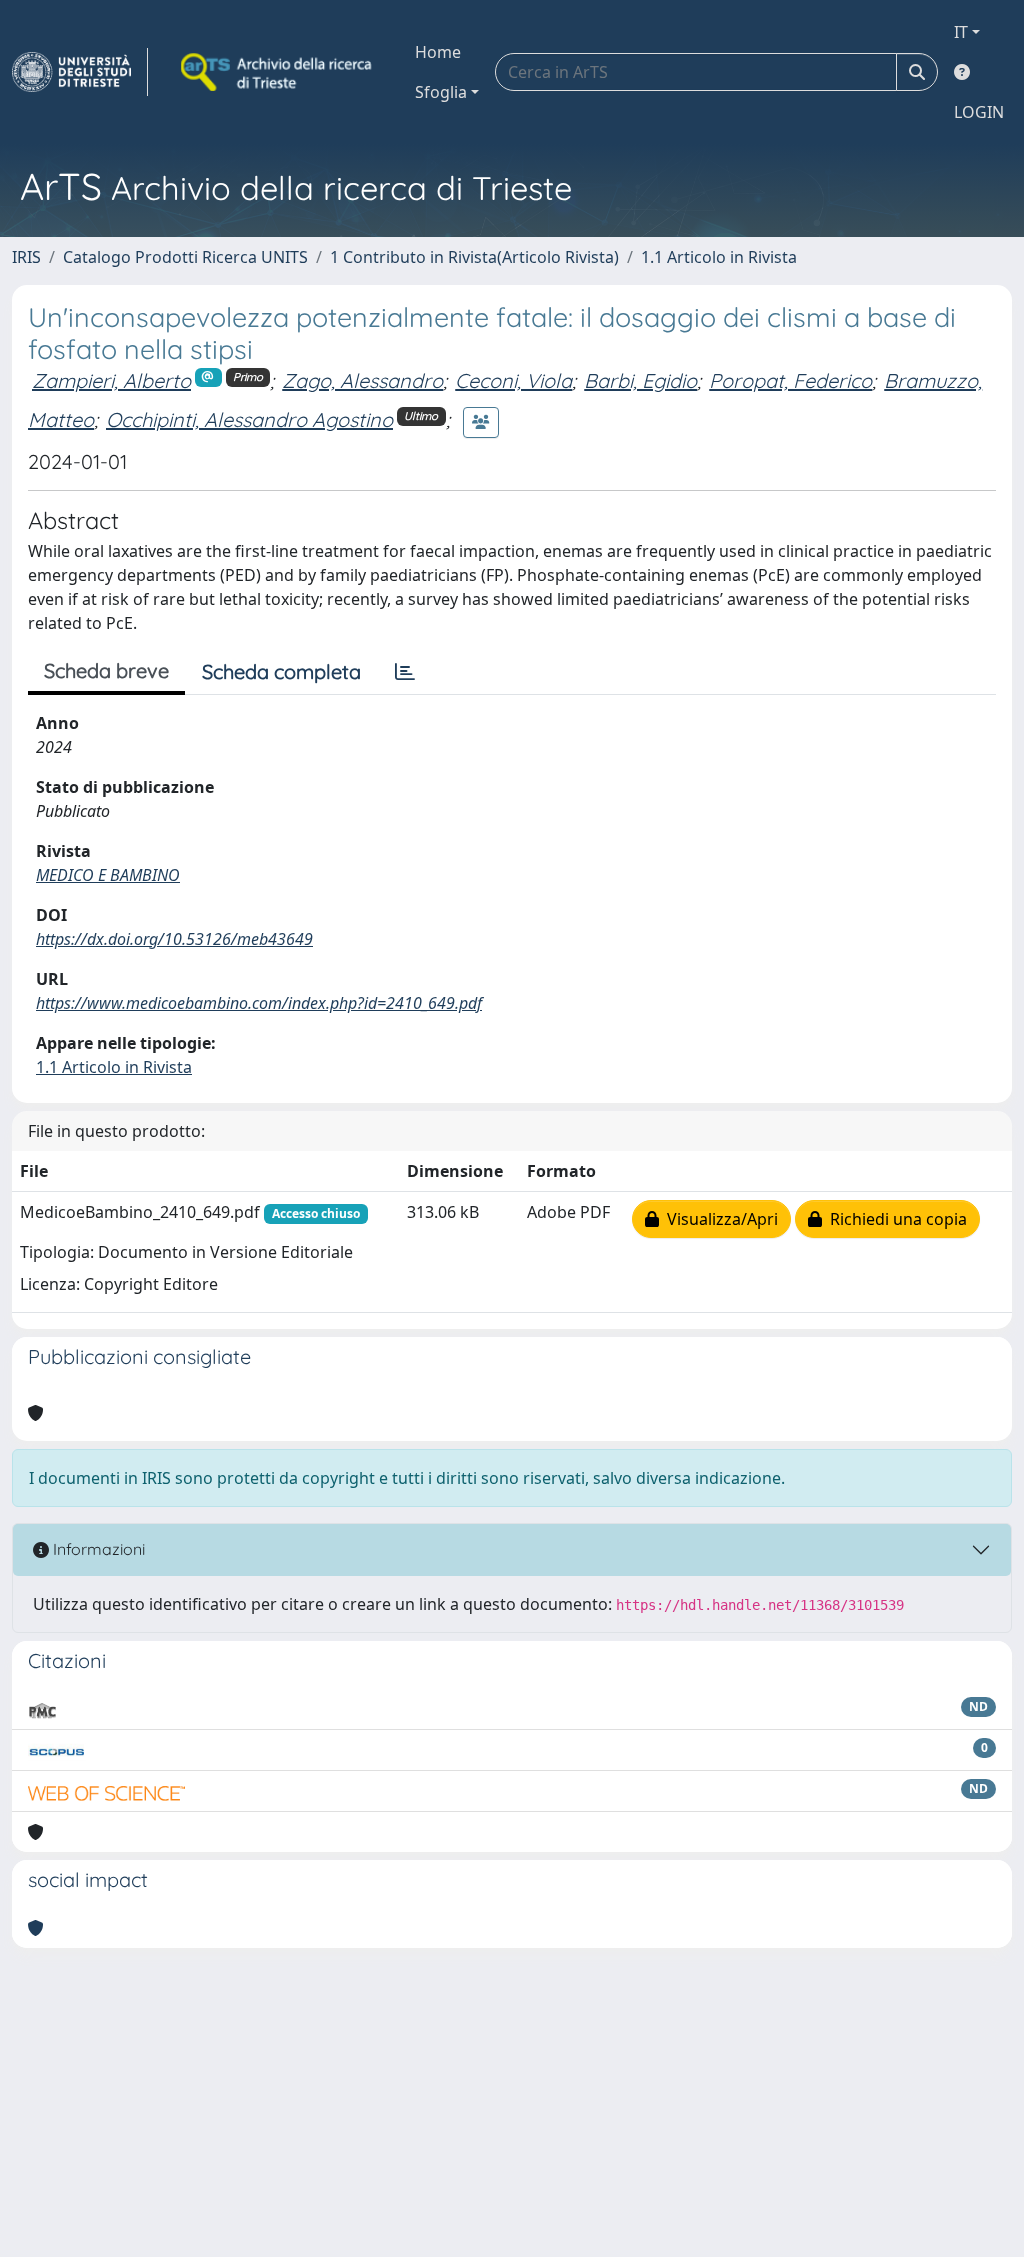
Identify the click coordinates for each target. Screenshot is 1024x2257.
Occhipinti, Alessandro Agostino (249, 419)
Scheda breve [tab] (106, 670)
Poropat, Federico (790, 380)
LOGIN (979, 112)
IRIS (26, 257)
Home (438, 52)
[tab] (405, 672)
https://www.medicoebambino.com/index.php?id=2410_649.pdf (259, 1003)
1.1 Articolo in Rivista (719, 257)
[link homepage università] (278, 72)
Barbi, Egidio (640, 380)
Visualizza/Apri (718, 1219)
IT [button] (961, 32)
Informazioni (97, 1549)
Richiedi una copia (894, 1219)
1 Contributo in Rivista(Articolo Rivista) (474, 257)
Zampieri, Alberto (111, 380)
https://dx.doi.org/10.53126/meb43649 (174, 939)
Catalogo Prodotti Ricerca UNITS (185, 257)
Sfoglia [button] (441, 92)
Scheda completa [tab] (281, 671)
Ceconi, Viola (513, 380)
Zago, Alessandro (362, 380)
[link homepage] (80, 72)
